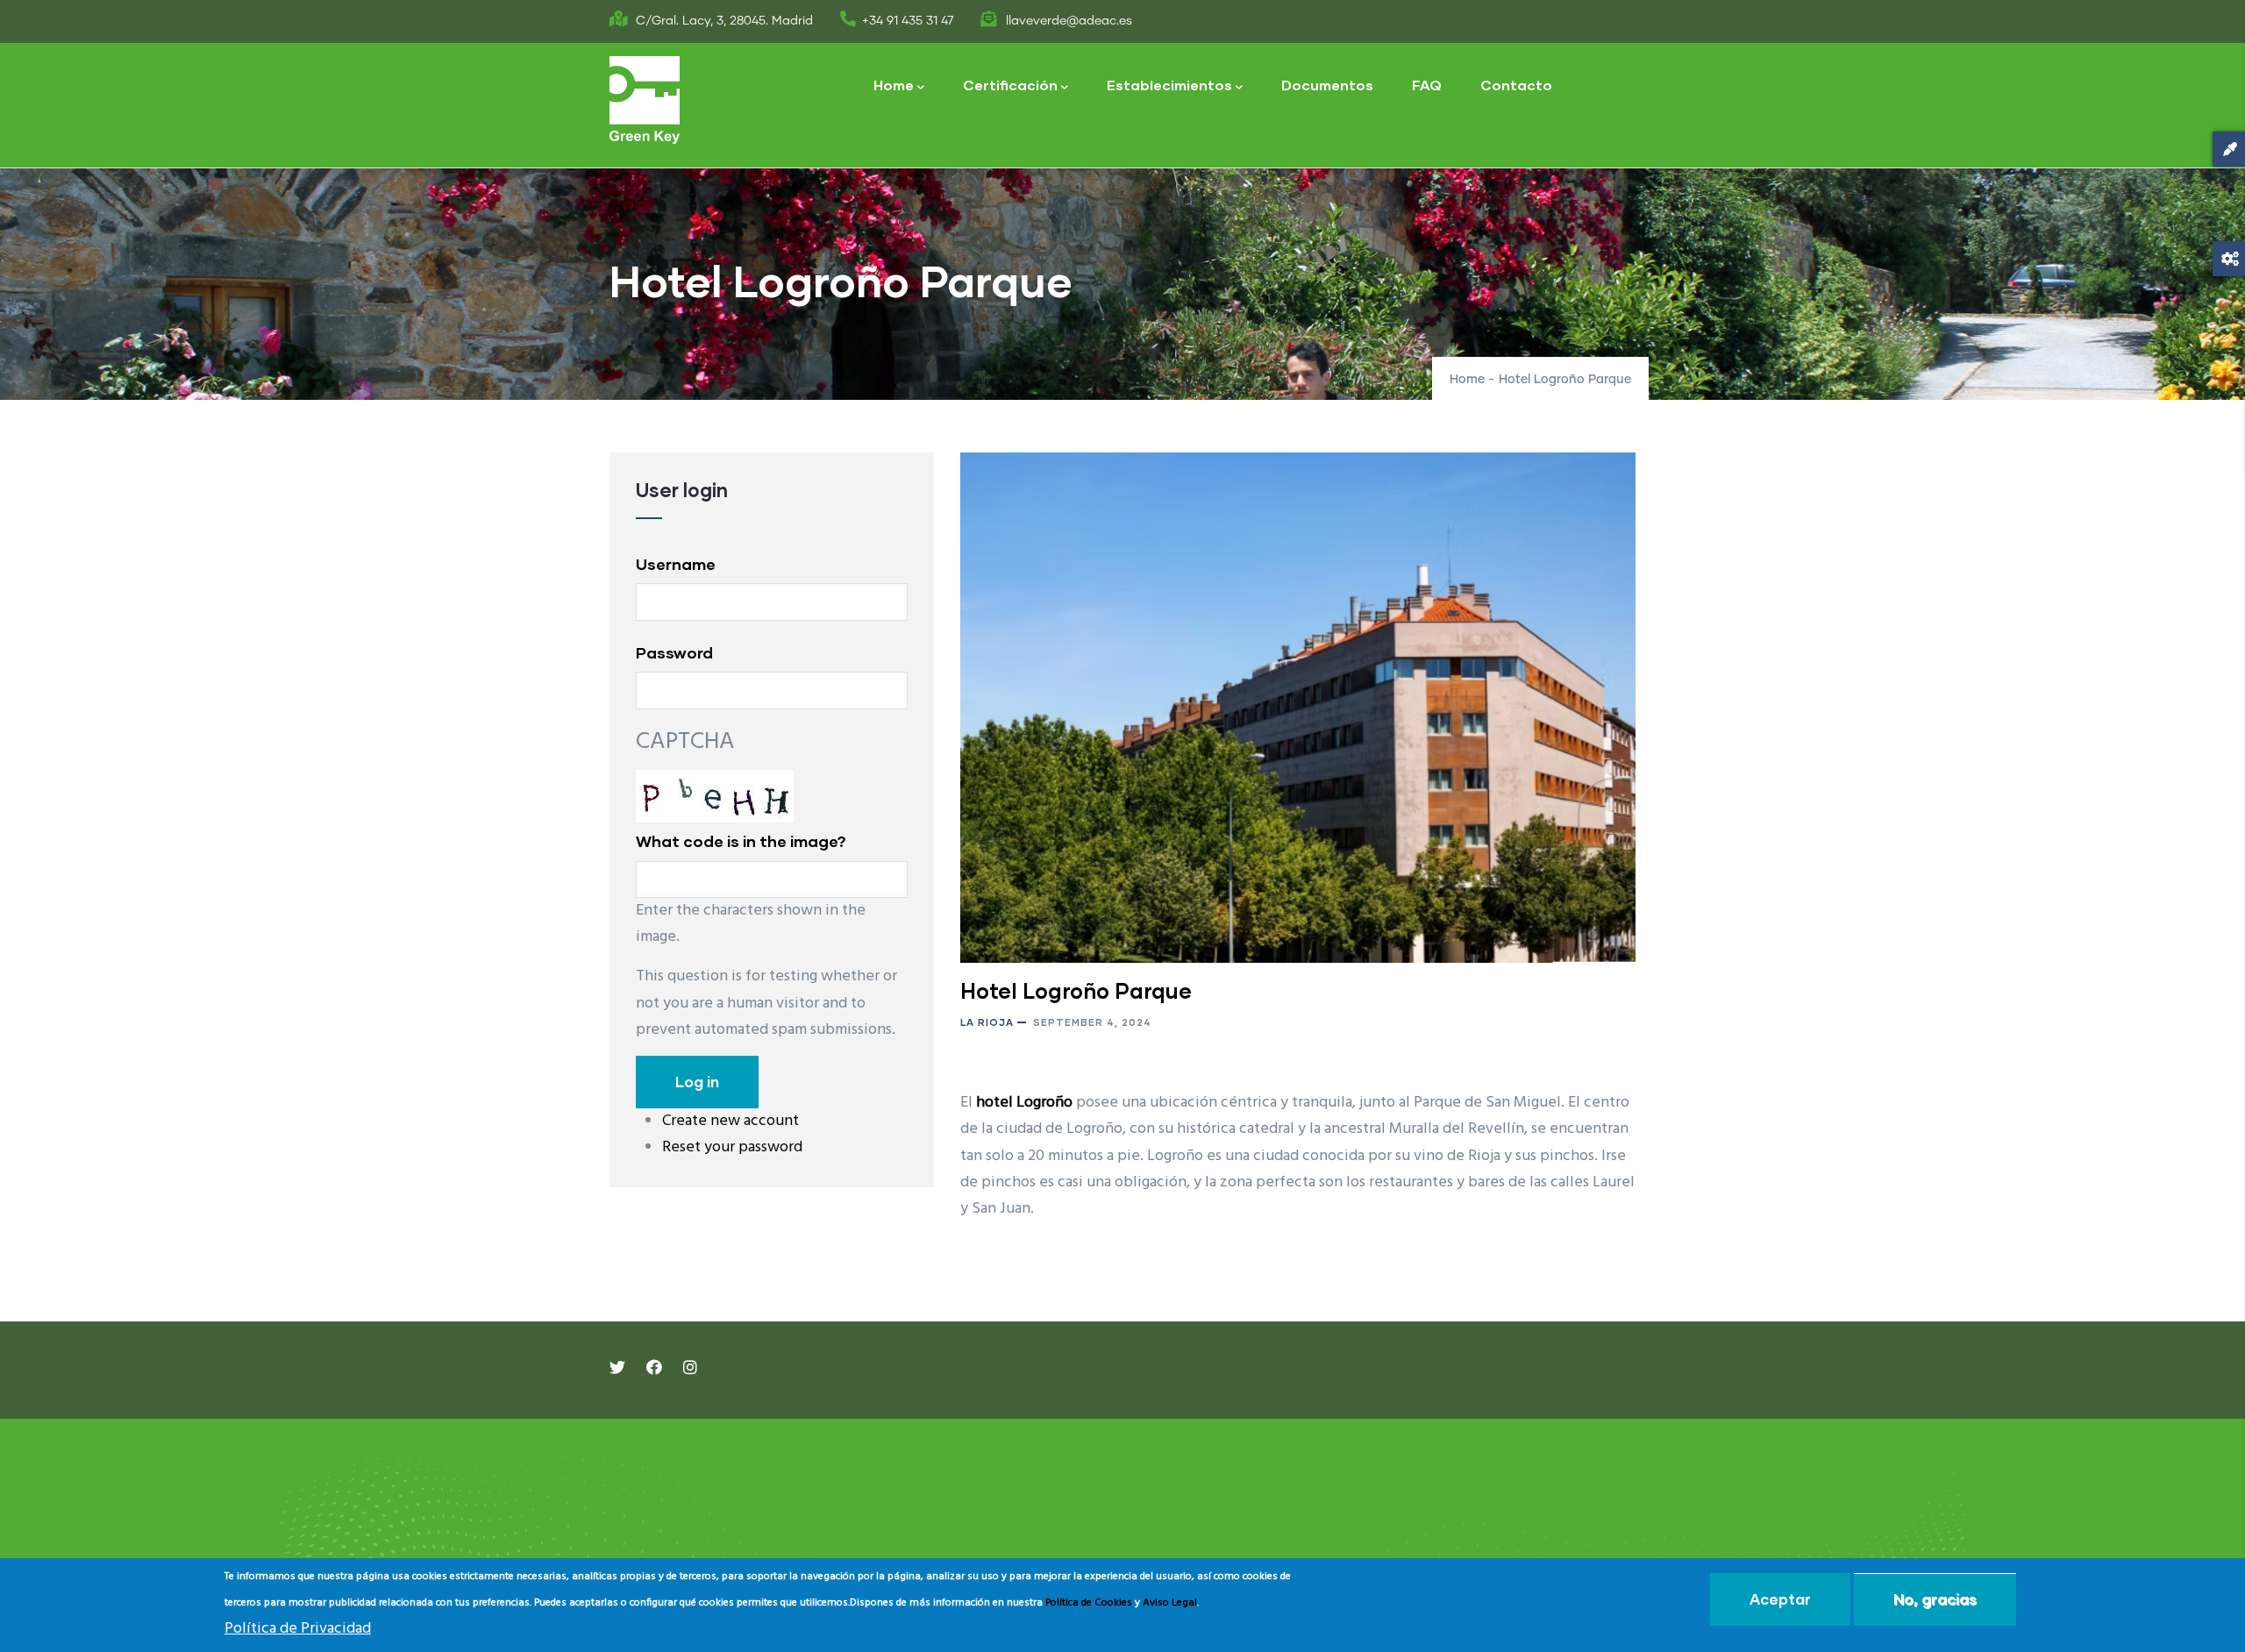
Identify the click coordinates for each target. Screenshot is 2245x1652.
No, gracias (1935, 1599)
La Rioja (987, 1022)
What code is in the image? (741, 841)
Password (674, 652)
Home (894, 85)
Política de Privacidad (298, 1629)
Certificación (1010, 85)
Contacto (1516, 85)
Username (676, 564)
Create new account (731, 1121)
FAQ (1427, 85)
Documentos (1327, 85)
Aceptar (1780, 1599)
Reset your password (732, 1147)
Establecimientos (1169, 85)
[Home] (645, 100)
